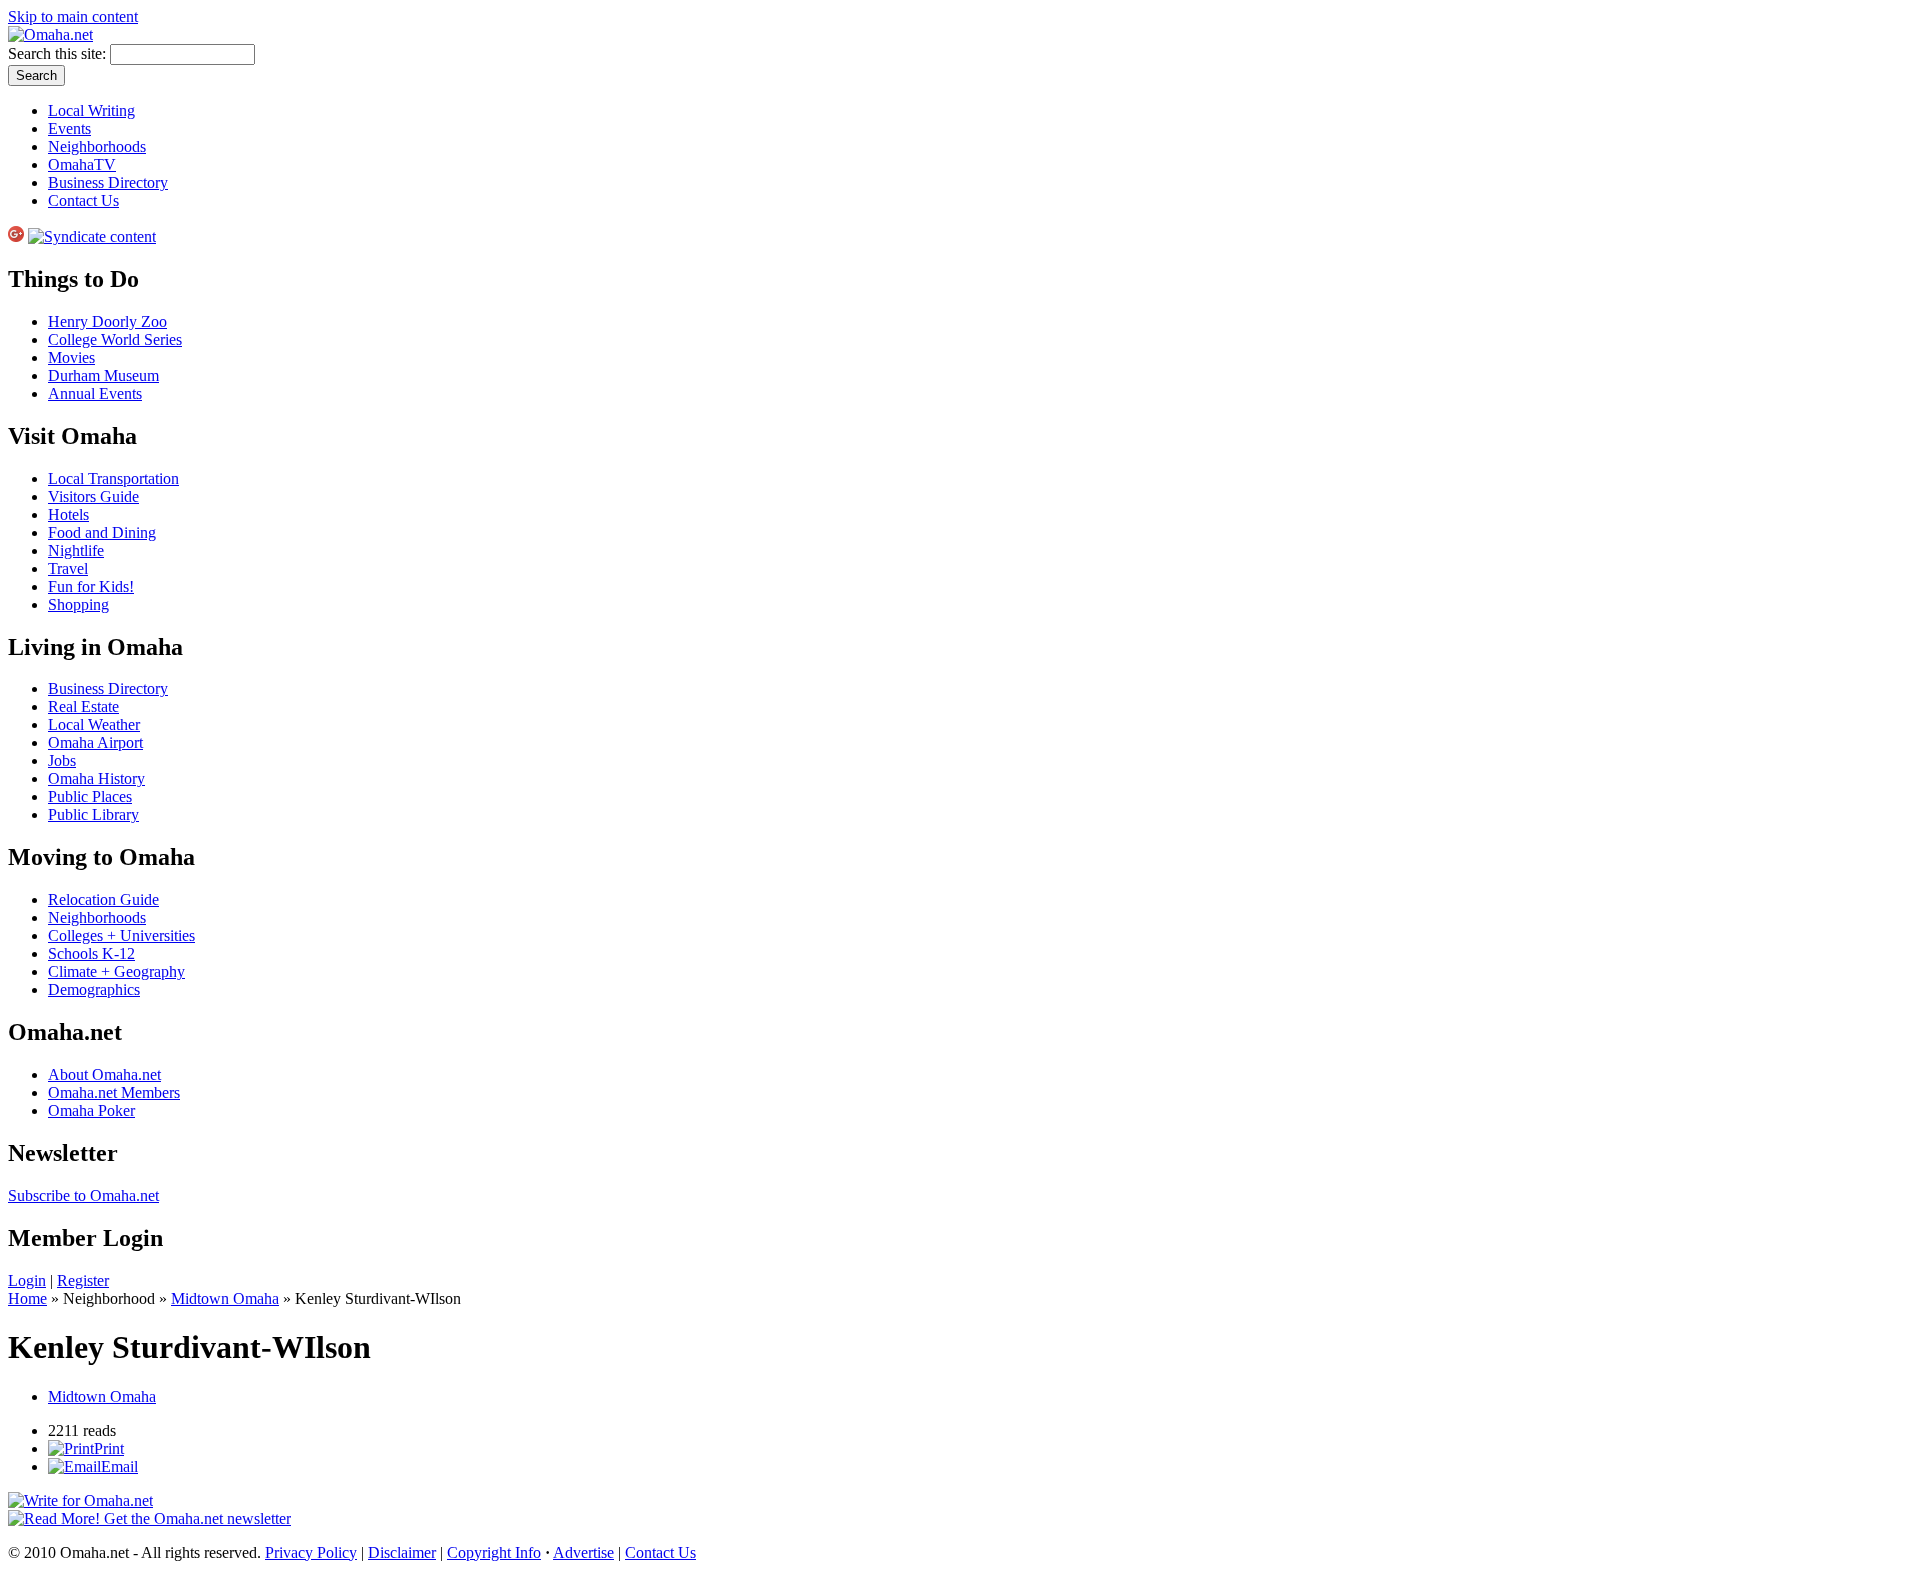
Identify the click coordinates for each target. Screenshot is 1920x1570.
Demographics (94, 989)
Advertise (583, 1552)
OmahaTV (82, 164)
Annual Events (95, 393)
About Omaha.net (104, 1074)
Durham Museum (103, 375)
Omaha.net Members (114, 1092)
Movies (71, 357)
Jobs (62, 760)
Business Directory (108, 182)
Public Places (90, 796)
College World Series (115, 339)
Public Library (93, 814)
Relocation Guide (103, 899)
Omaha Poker (91, 1110)
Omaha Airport (95, 742)
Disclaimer (402, 1552)
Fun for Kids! (91, 586)
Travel (68, 568)
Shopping (78, 604)
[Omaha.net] (50, 34)
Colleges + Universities (121, 935)
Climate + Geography (116, 971)
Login (27, 1280)
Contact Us (83, 200)
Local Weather (94, 724)
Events (69, 128)
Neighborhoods (97, 146)
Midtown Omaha (225, 1298)
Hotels (68, 514)
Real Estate (83, 706)
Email (119, 1466)
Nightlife (76, 550)
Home (27, 1298)
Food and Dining (102, 532)
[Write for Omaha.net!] (80, 1500)
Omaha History (96, 778)
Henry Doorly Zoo (107, 321)
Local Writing (91, 110)
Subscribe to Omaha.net (83, 1195)
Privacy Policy (311, 1552)
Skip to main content (73, 16)
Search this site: (59, 53)
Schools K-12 (91, 953)
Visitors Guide (93, 496)
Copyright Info (494, 1552)
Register (83, 1280)
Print (109, 1448)
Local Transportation (113, 478)
